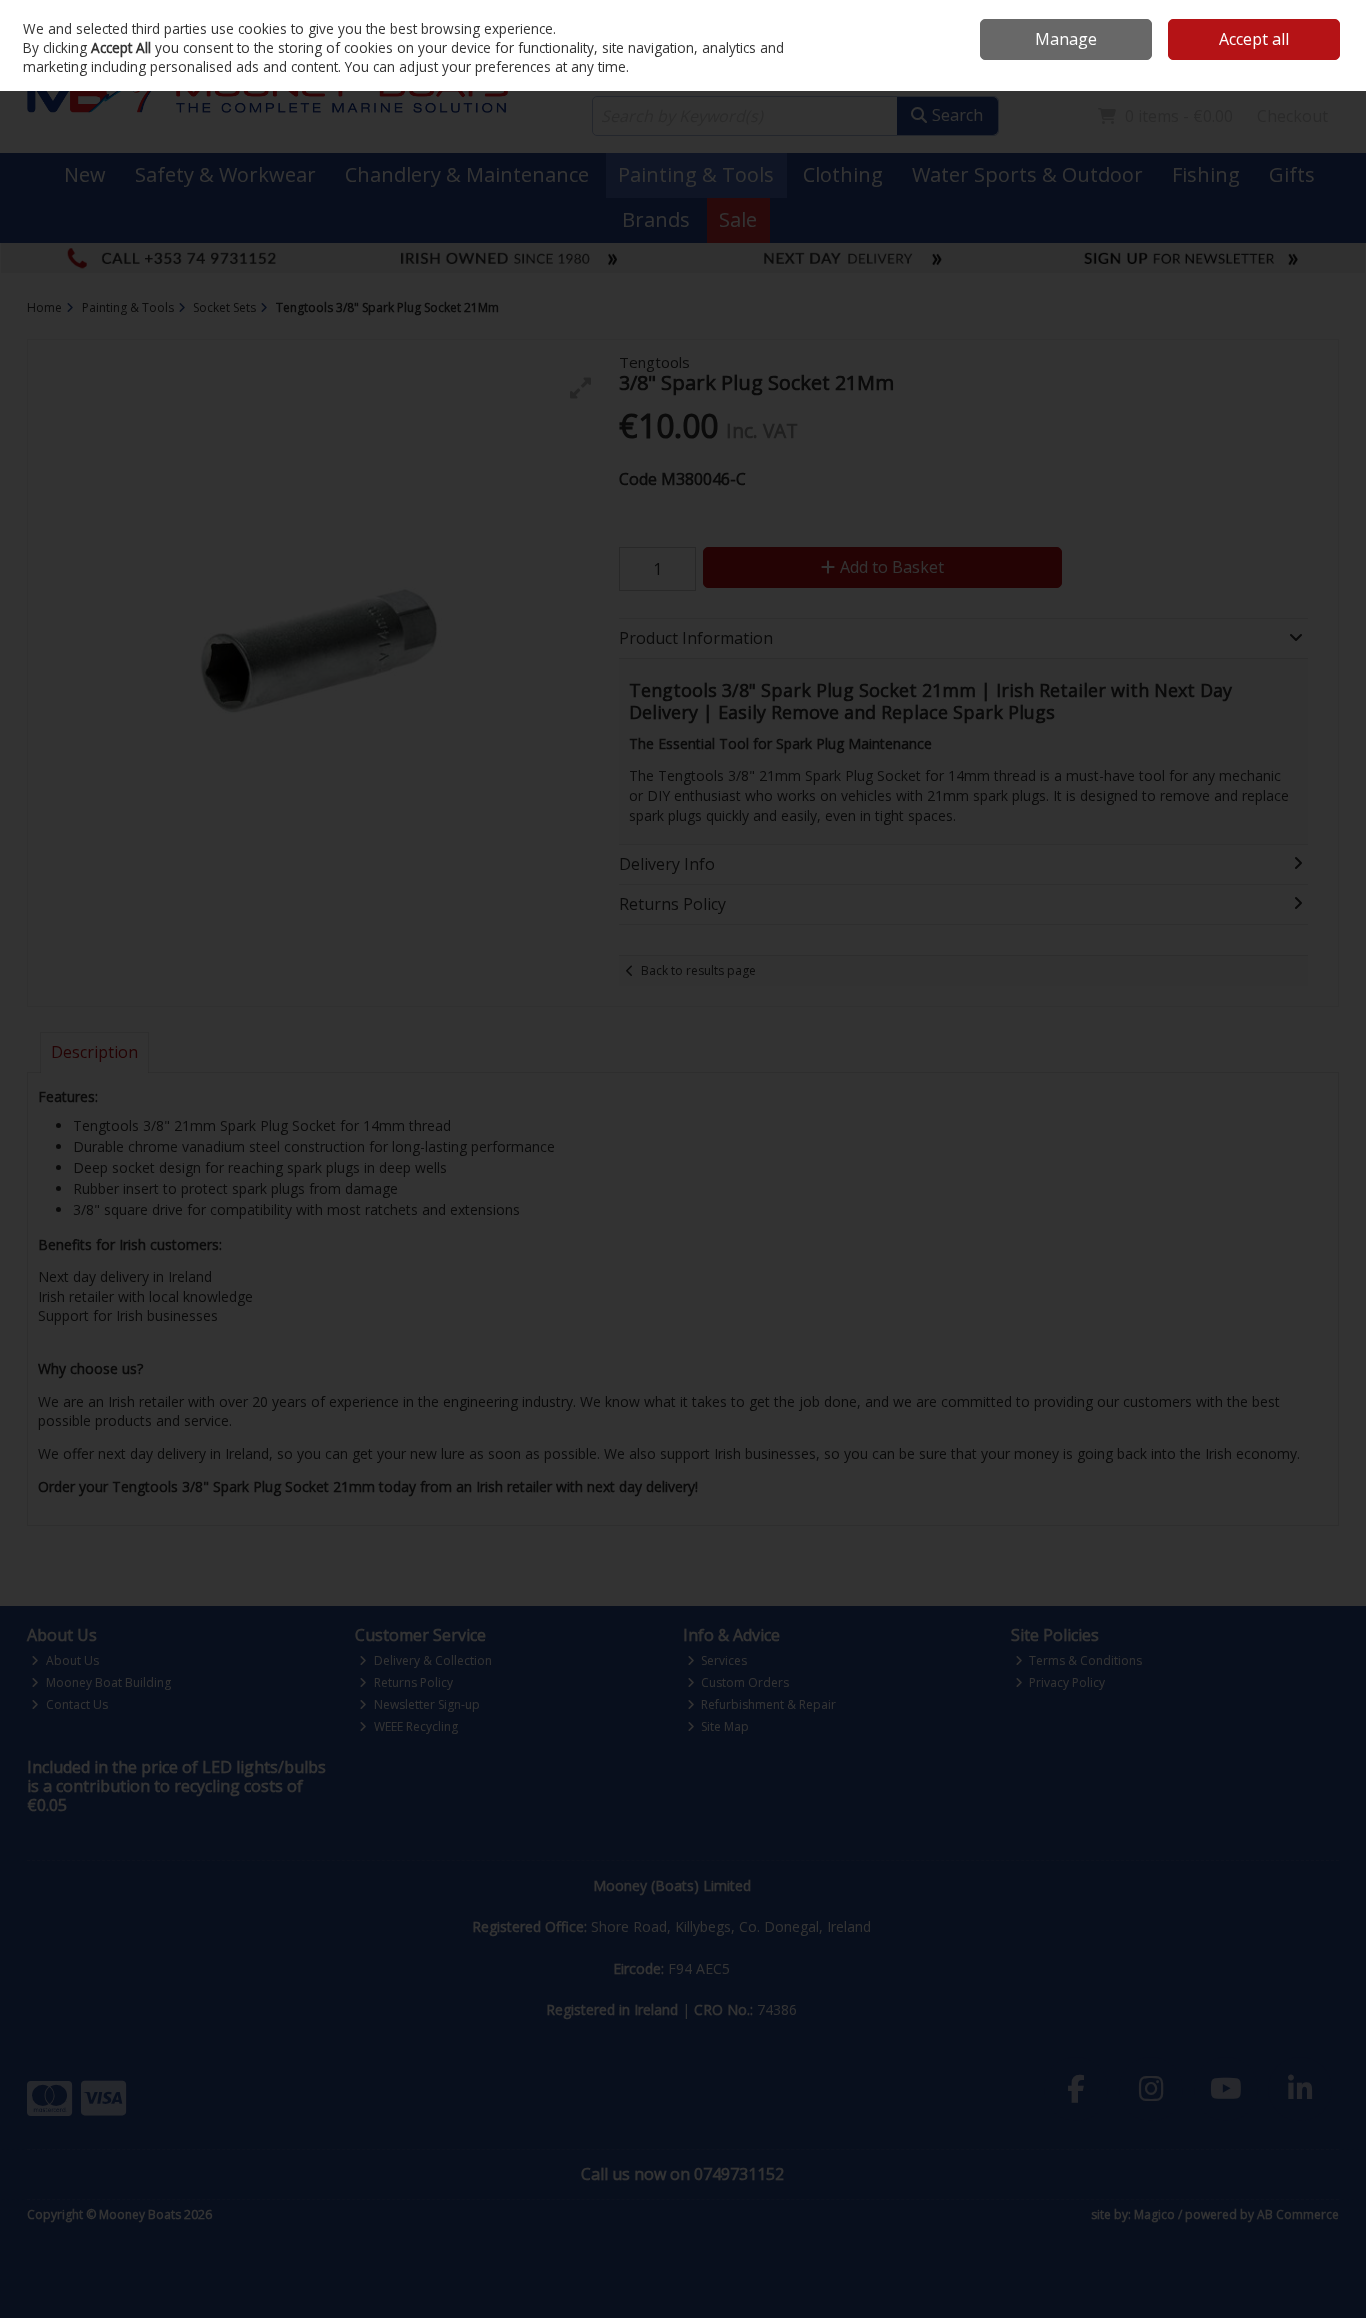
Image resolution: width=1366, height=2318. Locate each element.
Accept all (1254, 39)
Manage (1066, 39)
